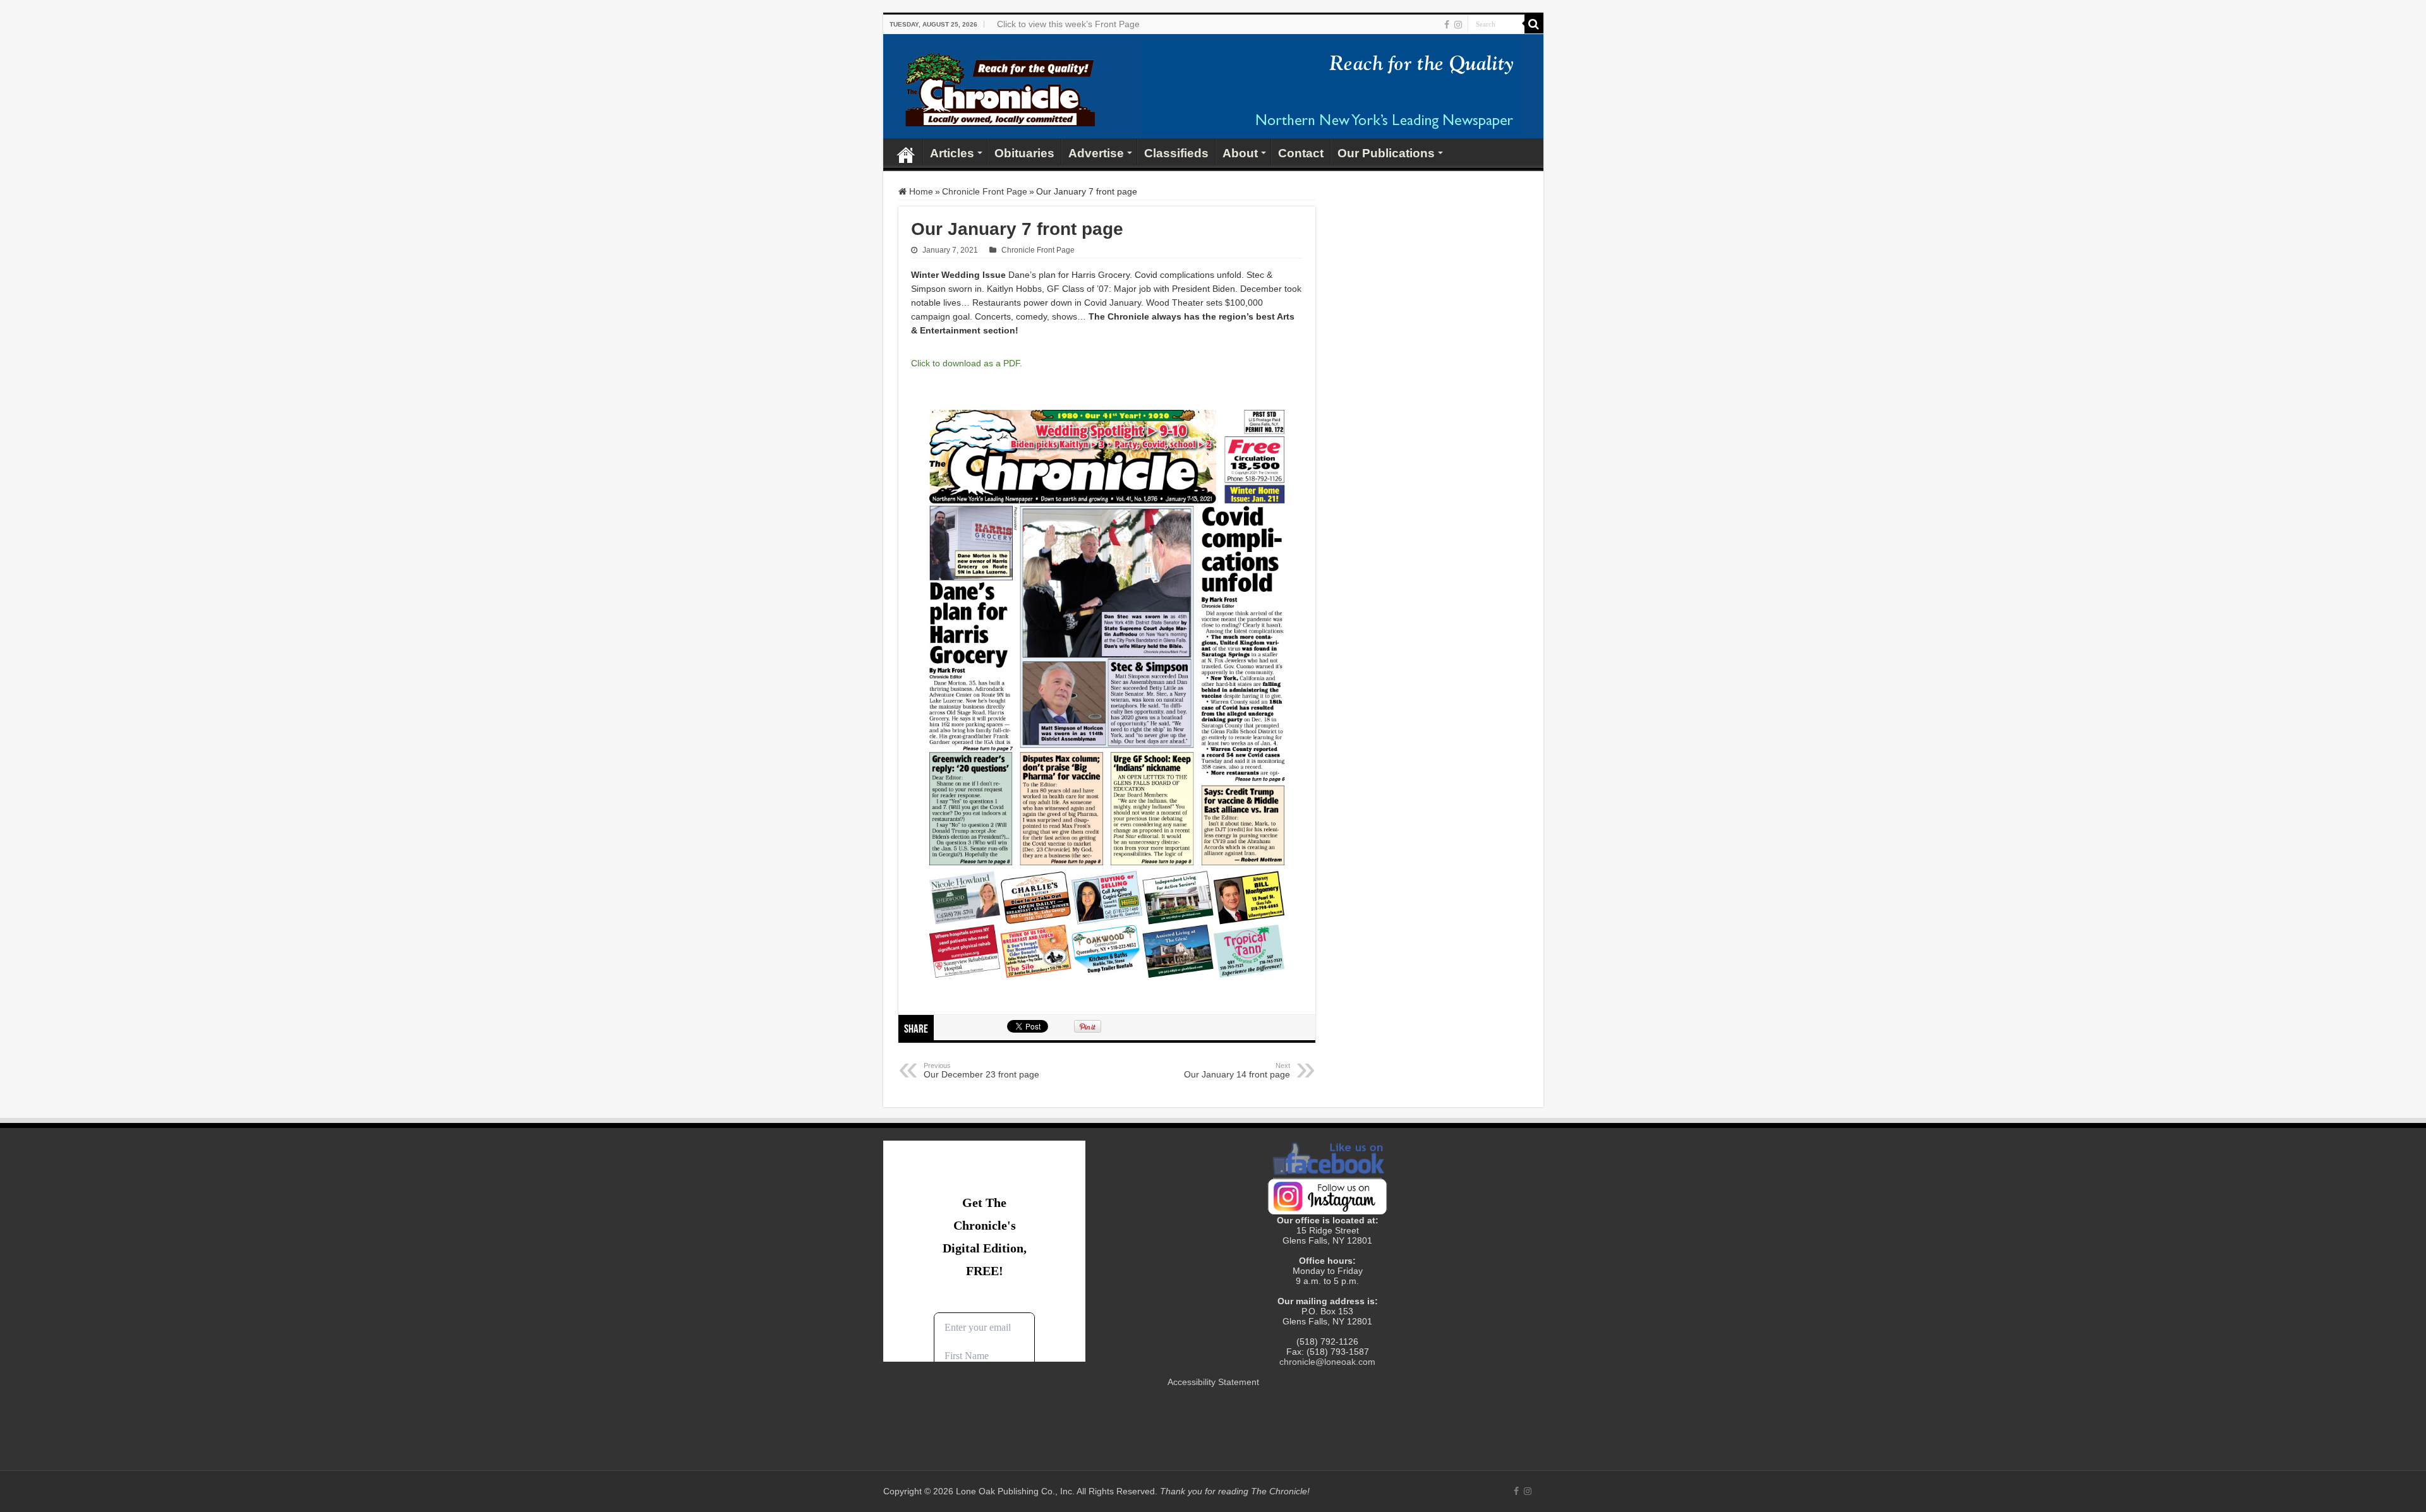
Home (906, 152)
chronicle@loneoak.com (1327, 1362)
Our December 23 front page (981, 1071)
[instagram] (1458, 25)
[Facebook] (1447, 25)
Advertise (1096, 153)
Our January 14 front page (1237, 1071)
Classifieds (1176, 153)
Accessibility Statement (1213, 1382)
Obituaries (1024, 153)
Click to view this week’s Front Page (1068, 24)
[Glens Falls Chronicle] (1000, 87)
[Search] (1534, 24)
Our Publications (1386, 153)
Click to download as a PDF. (967, 363)
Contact (1301, 153)
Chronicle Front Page (985, 191)
